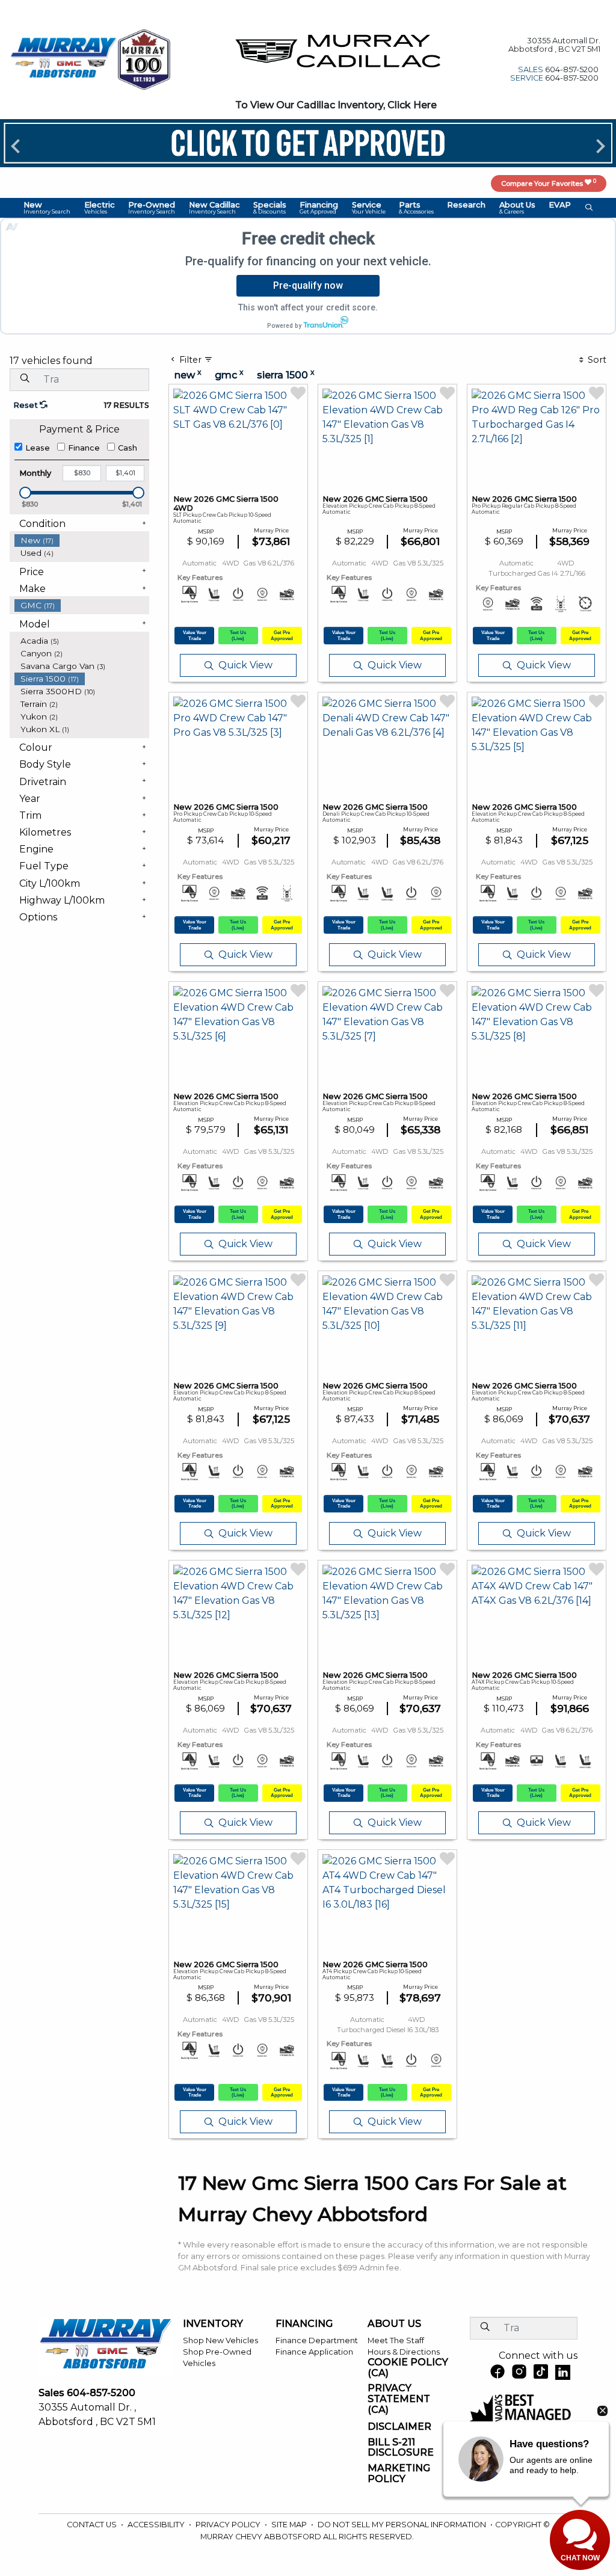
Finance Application (314, 2352)
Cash (128, 448)
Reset (26, 405)
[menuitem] (82, 541)
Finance (84, 448)
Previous (16, 146)
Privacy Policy (229, 2525)
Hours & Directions (404, 2352)
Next (600, 146)
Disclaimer (399, 2427)
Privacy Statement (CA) (399, 2399)
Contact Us (93, 2525)
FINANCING (304, 2324)
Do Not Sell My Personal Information (403, 2525)
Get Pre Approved (282, 635)
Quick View (245, 665)
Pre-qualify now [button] (308, 285)
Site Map (290, 2525)
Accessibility (157, 2525)
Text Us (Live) (238, 635)
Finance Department (317, 2340)
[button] (47, 208)
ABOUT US (394, 2324)
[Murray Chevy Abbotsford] (64, 59)
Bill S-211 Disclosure (401, 2448)
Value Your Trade (195, 635)
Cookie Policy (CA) (408, 2368)
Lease (38, 448)
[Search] (25, 379)
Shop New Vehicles (220, 2340)
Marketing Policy (399, 2473)
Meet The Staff (396, 2340)
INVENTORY (213, 2324)
